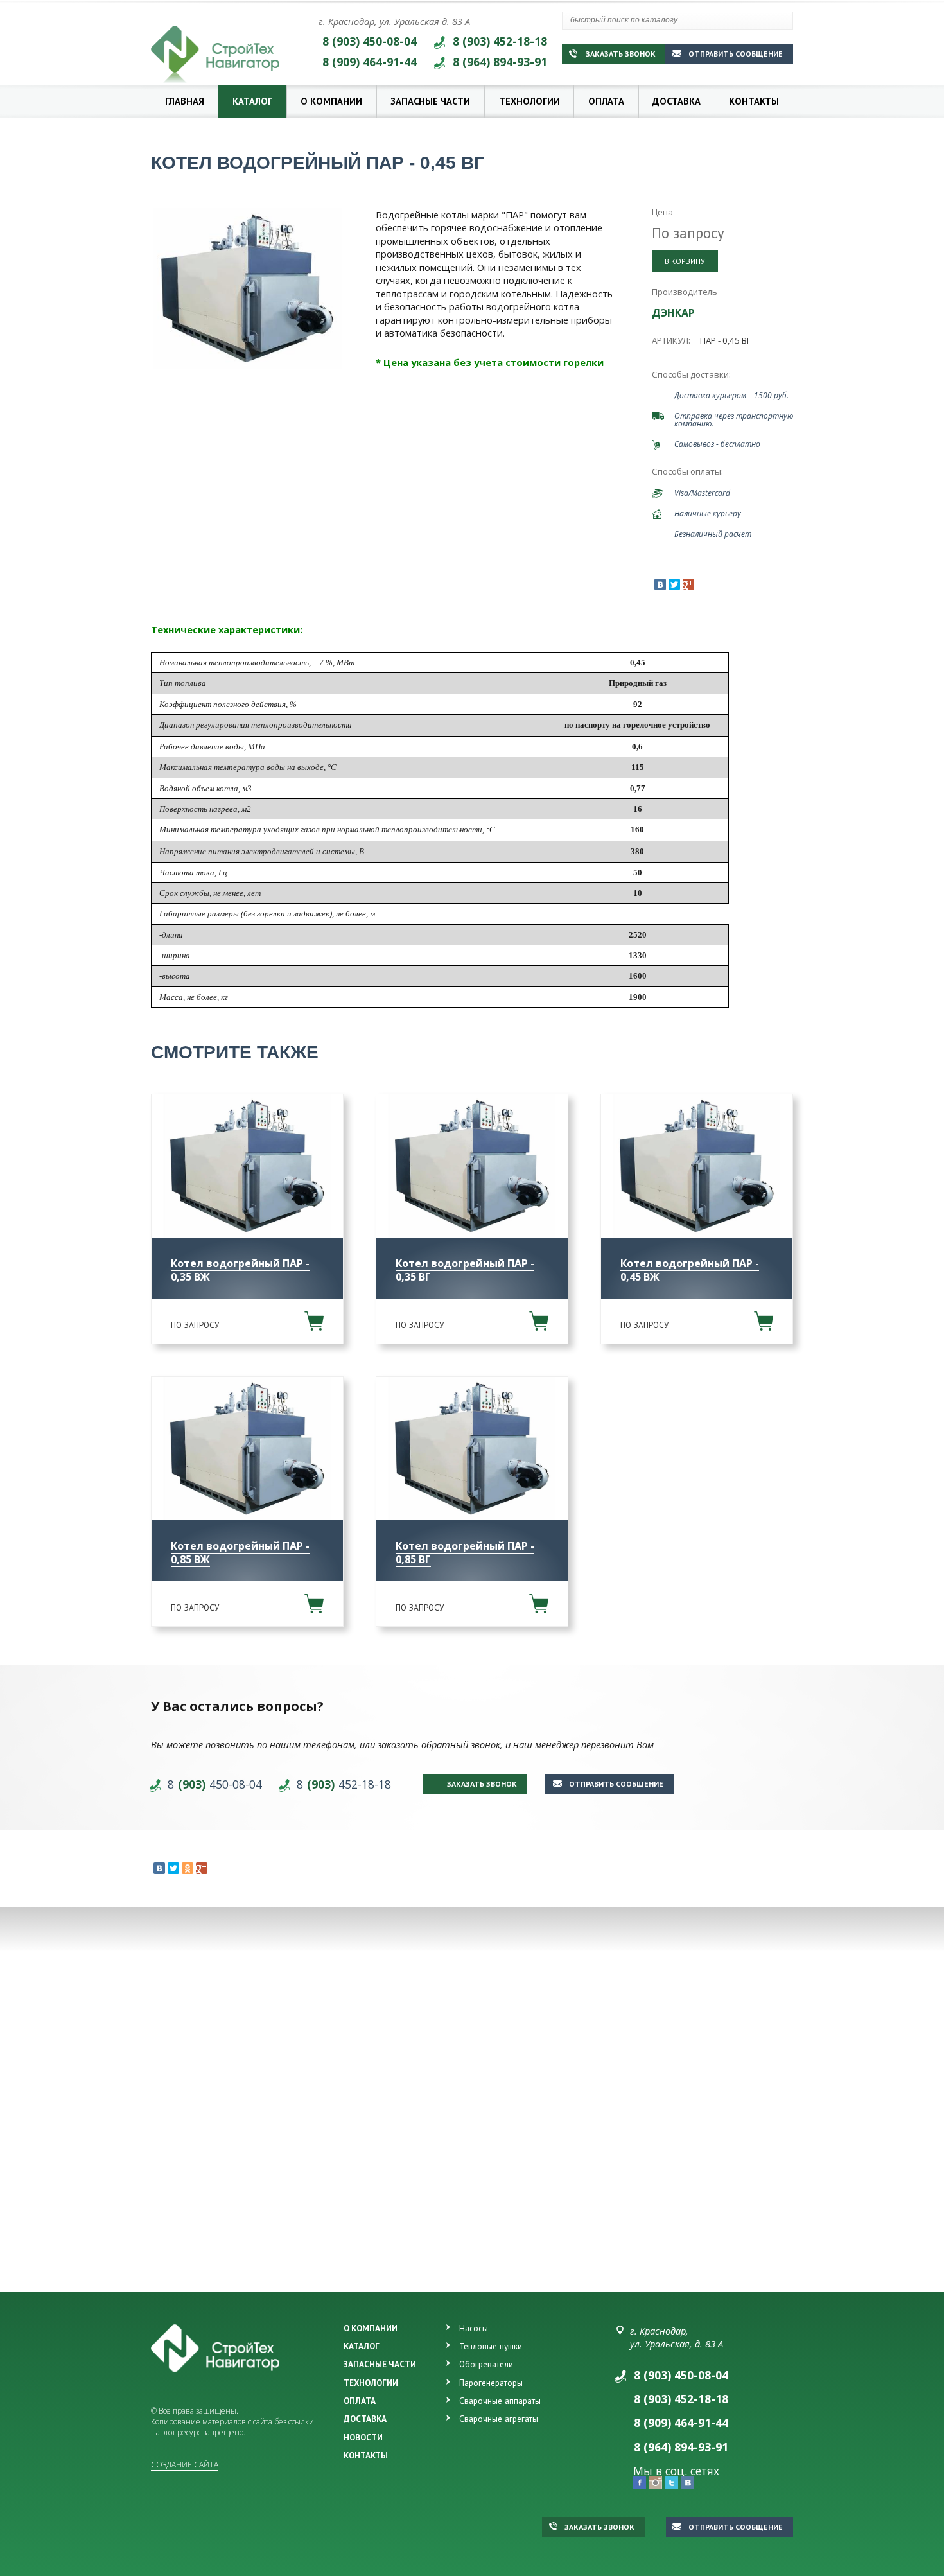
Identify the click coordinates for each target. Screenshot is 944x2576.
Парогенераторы (491, 2383)
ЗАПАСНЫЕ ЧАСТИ (380, 2364)
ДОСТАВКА (365, 2419)
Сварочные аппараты (500, 2401)
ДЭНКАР (673, 313)
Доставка (677, 101)
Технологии (529, 101)
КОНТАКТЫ (366, 2455)
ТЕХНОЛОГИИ (371, 2383)
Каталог (252, 101)
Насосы (474, 2328)
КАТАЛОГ (362, 2346)
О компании (331, 101)
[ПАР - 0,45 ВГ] (247, 288)
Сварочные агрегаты (499, 2419)
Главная (185, 101)
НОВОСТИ (363, 2437)
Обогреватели (486, 2364)
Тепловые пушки (491, 2346)
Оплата (606, 101)
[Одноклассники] (188, 1868)
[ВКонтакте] (660, 584)
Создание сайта (185, 2465)
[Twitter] (674, 584)
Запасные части (430, 101)
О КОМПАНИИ (371, 2328)
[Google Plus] (688, 584)
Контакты (754, 101)
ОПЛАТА (360, 2401)
